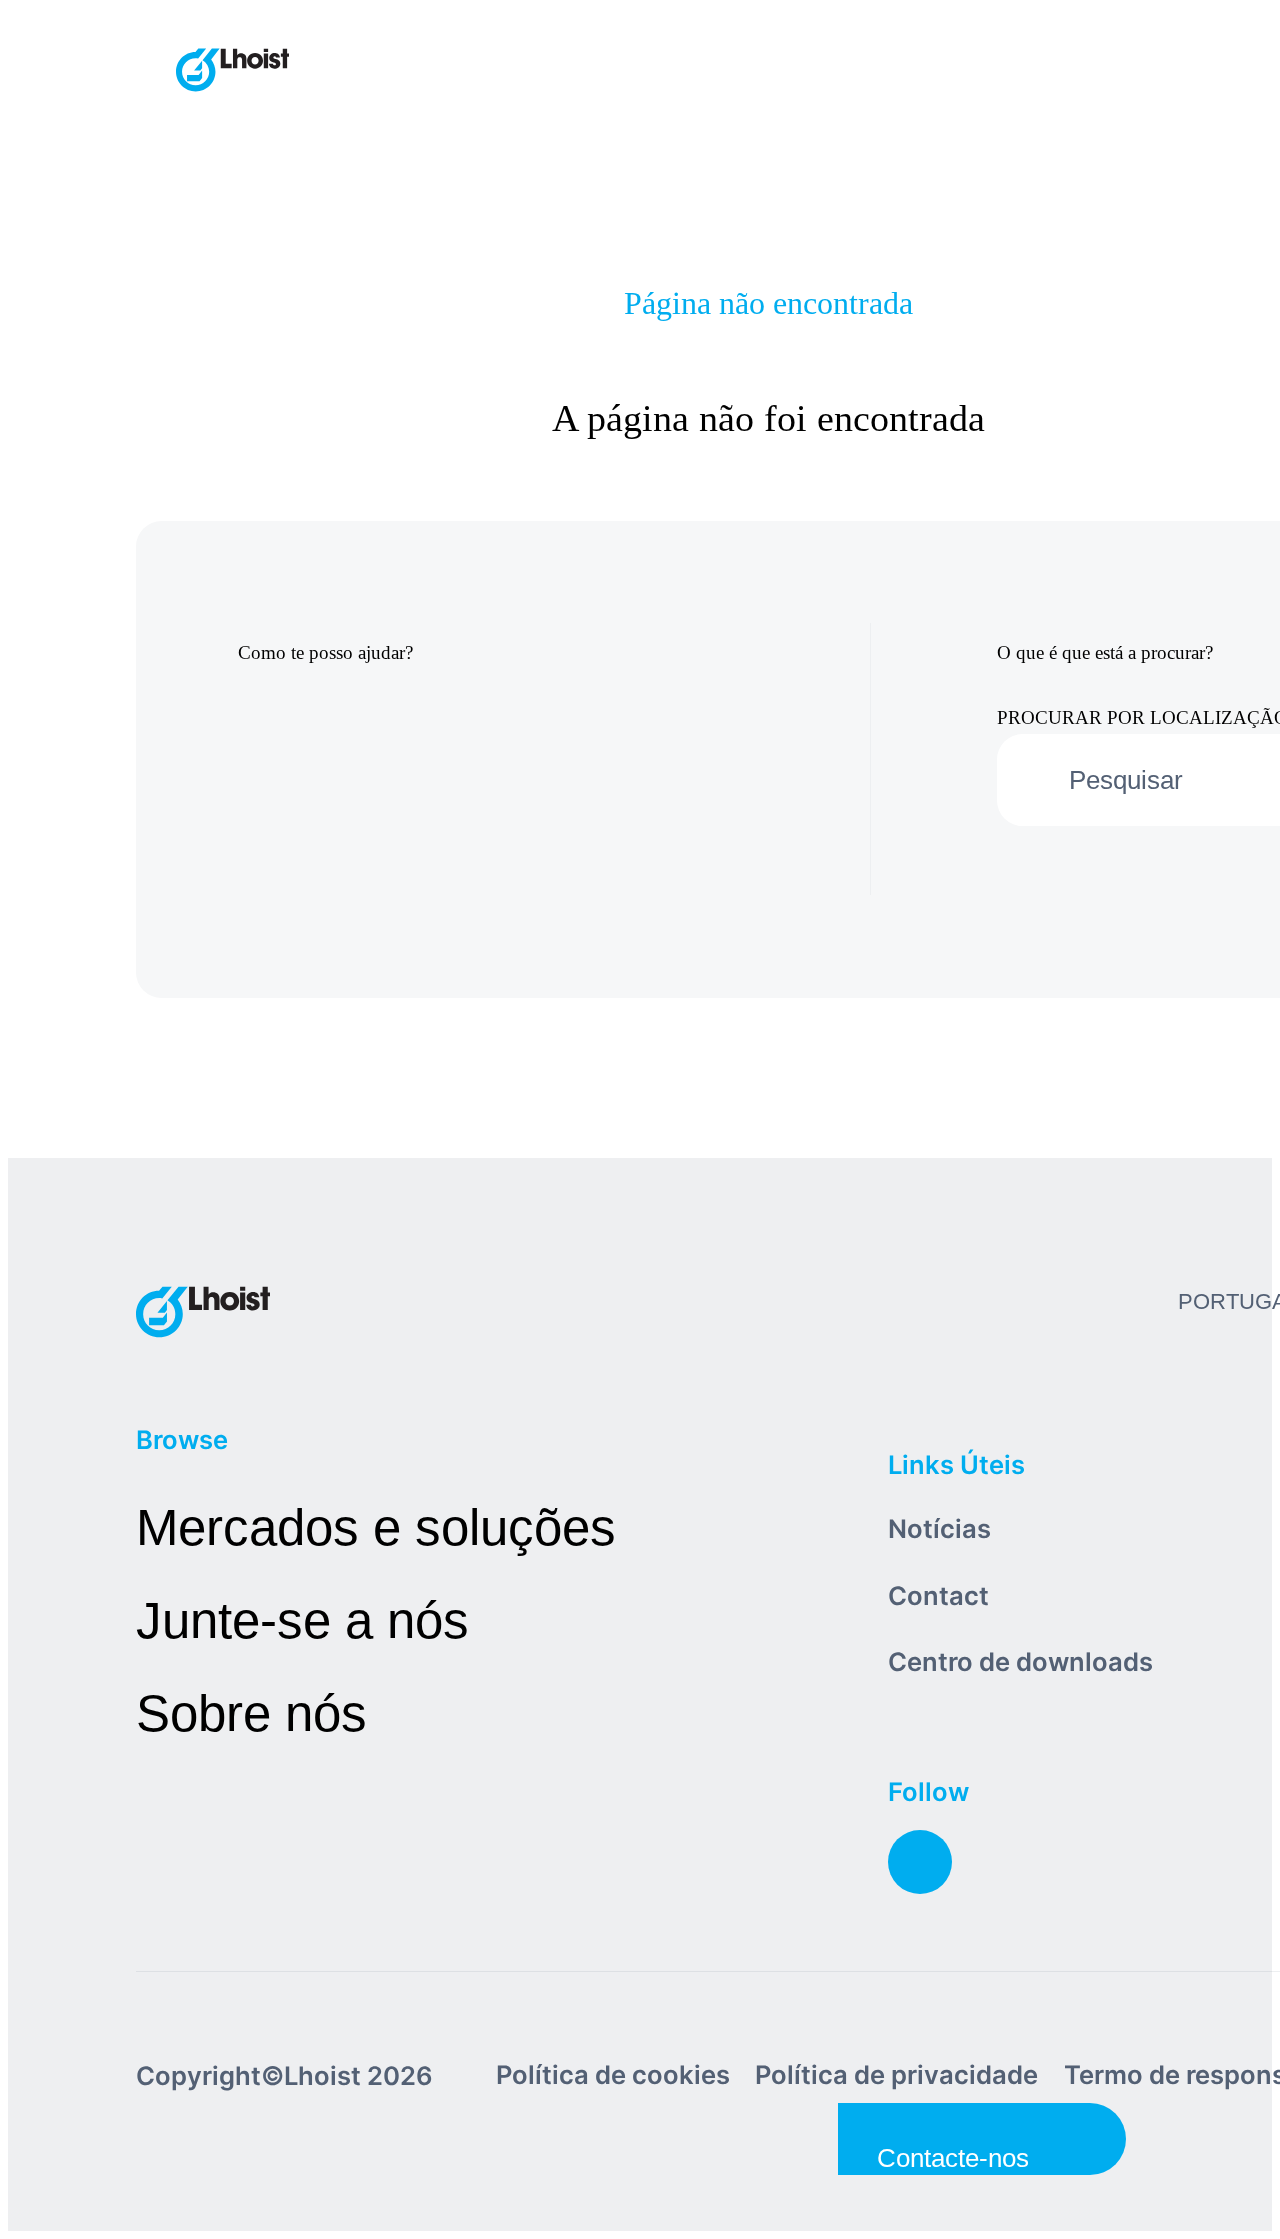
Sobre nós (251, 1713)
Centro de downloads (1020, 1661)
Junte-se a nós (302, 1620)
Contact (938, 1595)
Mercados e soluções (376, 1527)
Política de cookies (613, 2074)
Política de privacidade (896, 2074)
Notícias (939, 1528)
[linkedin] (920, 1862)
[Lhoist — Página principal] (232, 72)
